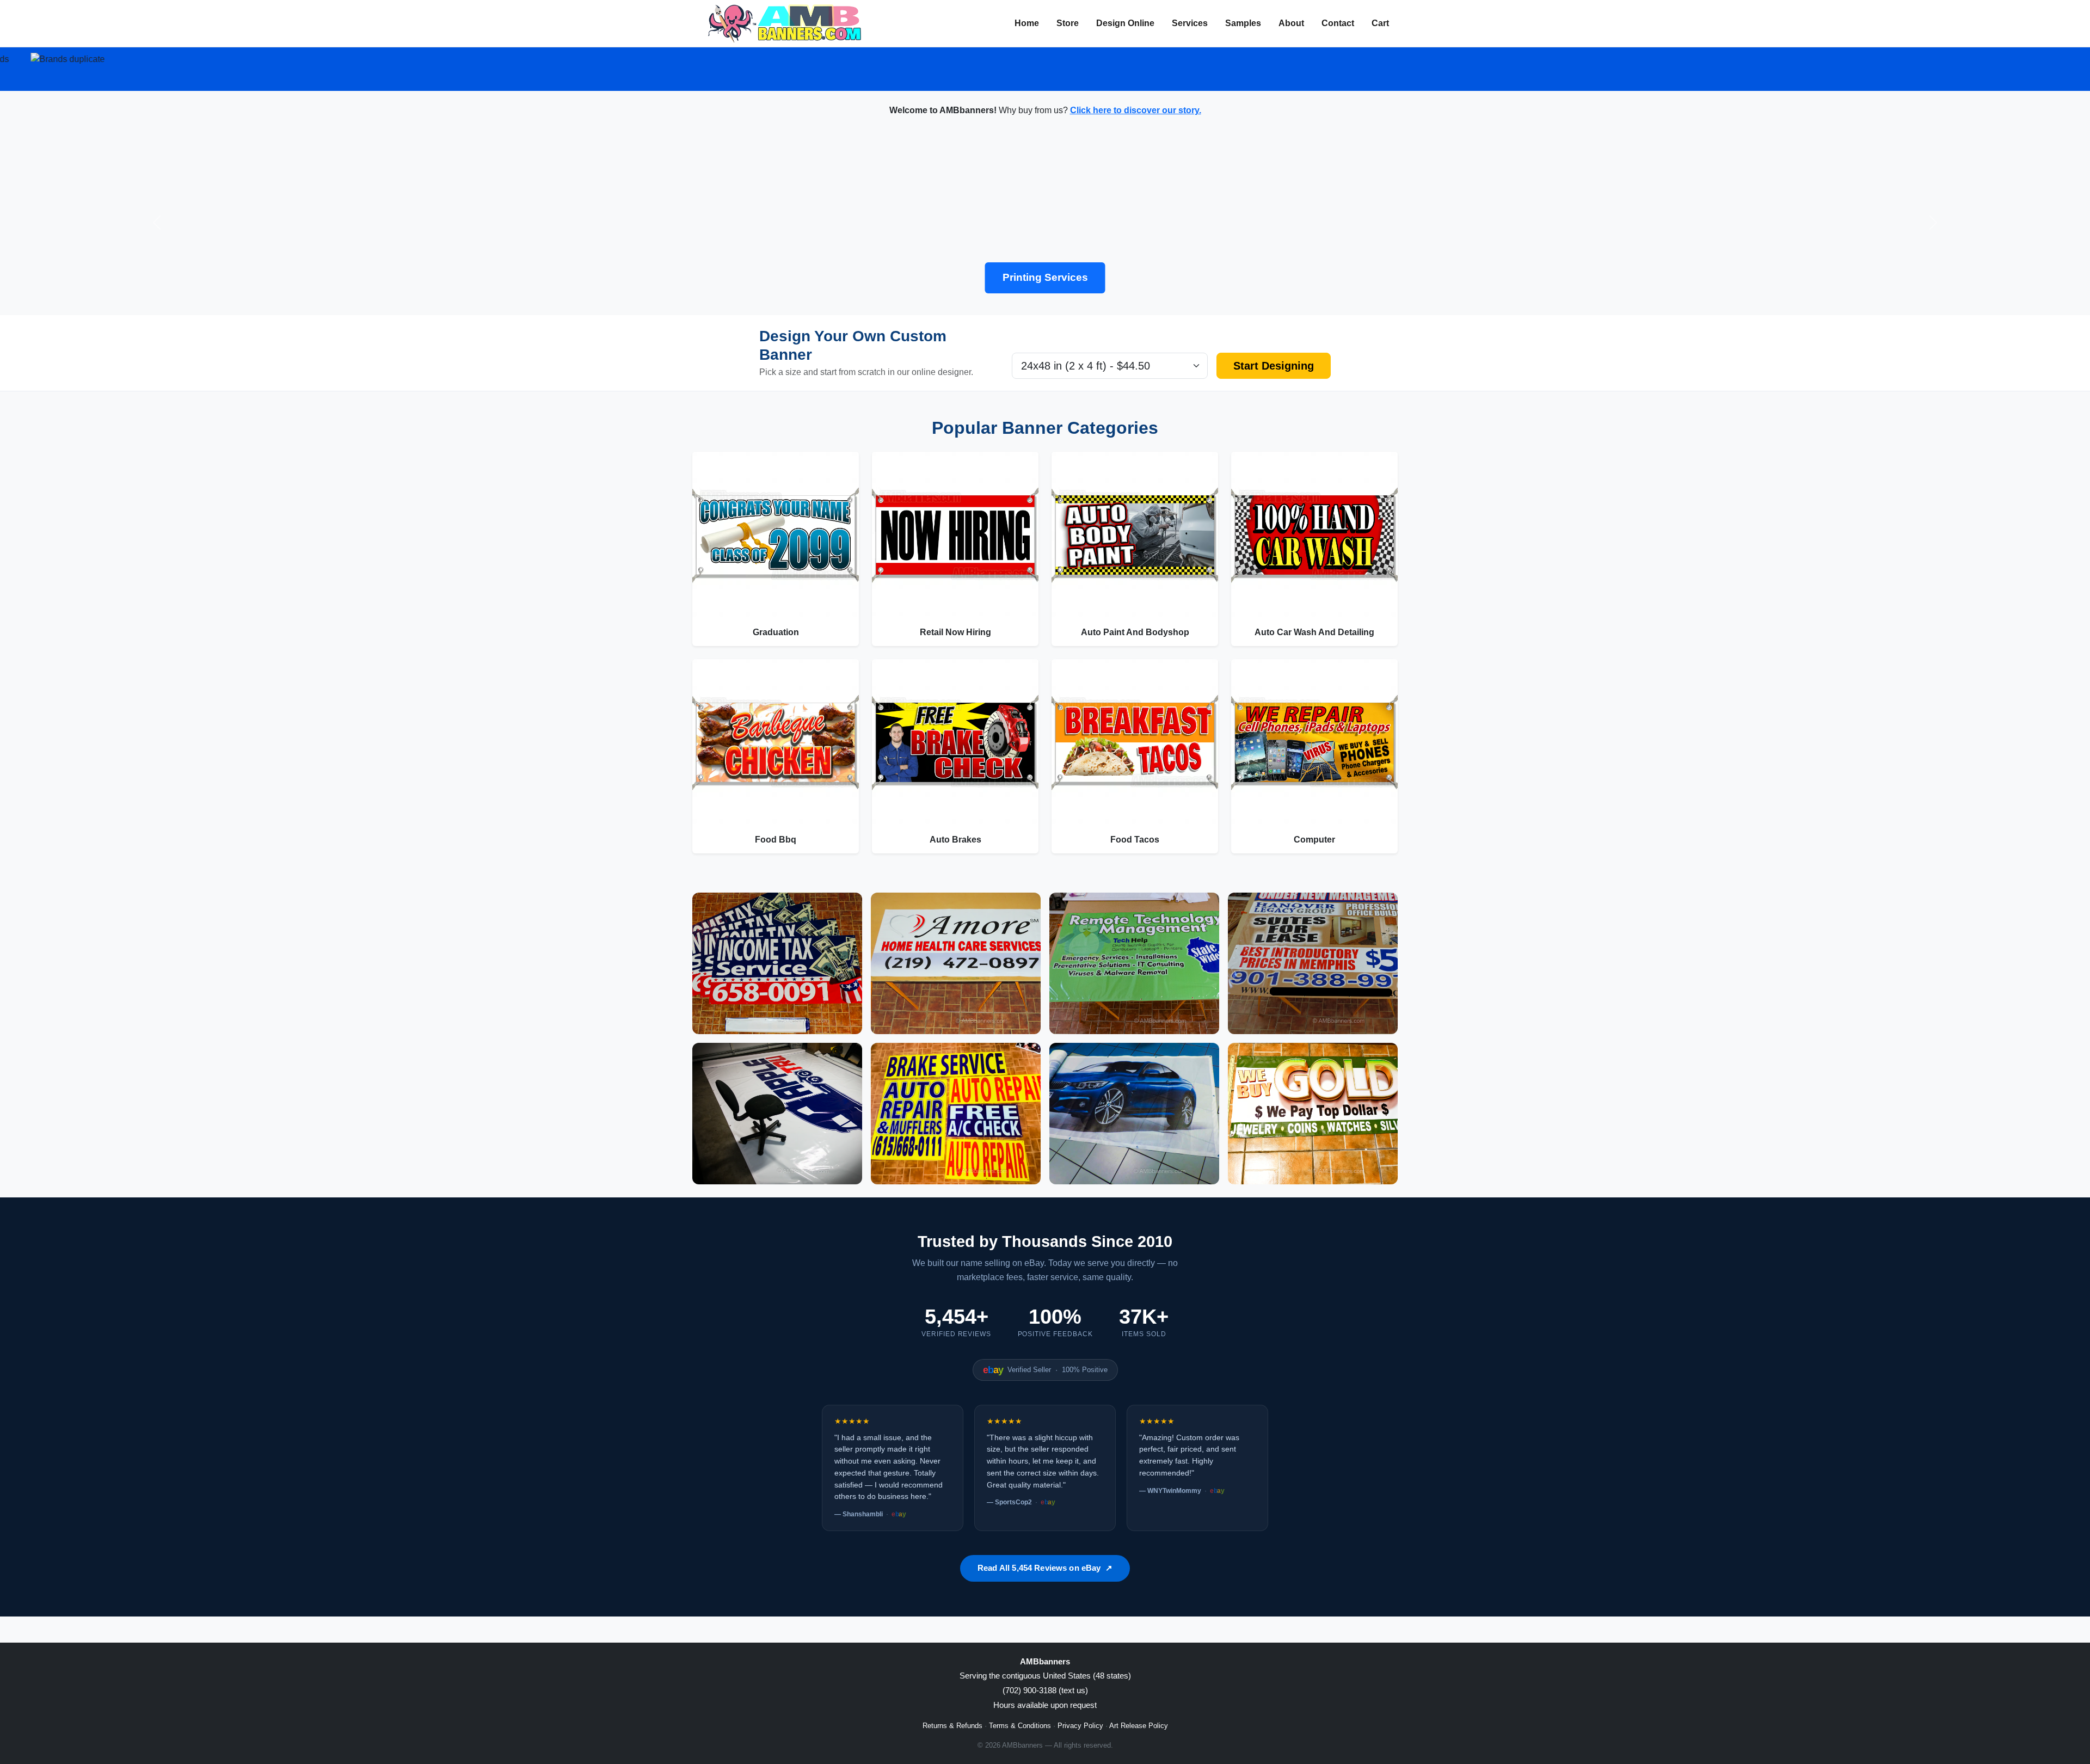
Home (1027, 23)
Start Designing (1274, 366)
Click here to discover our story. (1136, 110)
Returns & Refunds (952, 1726)
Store (1068, 23)
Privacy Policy (1080, 1726)
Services (1190, 23)
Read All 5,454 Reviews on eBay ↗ (1045, 1568)
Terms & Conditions (1020, 1726)
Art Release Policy (1139, 1726)
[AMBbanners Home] (785, 23)
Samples (1243, 23)
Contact (1338, 23)
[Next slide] (1933, 223)
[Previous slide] (157, 223)
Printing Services (1045, 277)
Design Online (1125, 23)
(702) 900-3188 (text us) (1045, 1690)
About (1291, 23)
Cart (1380, 23)
